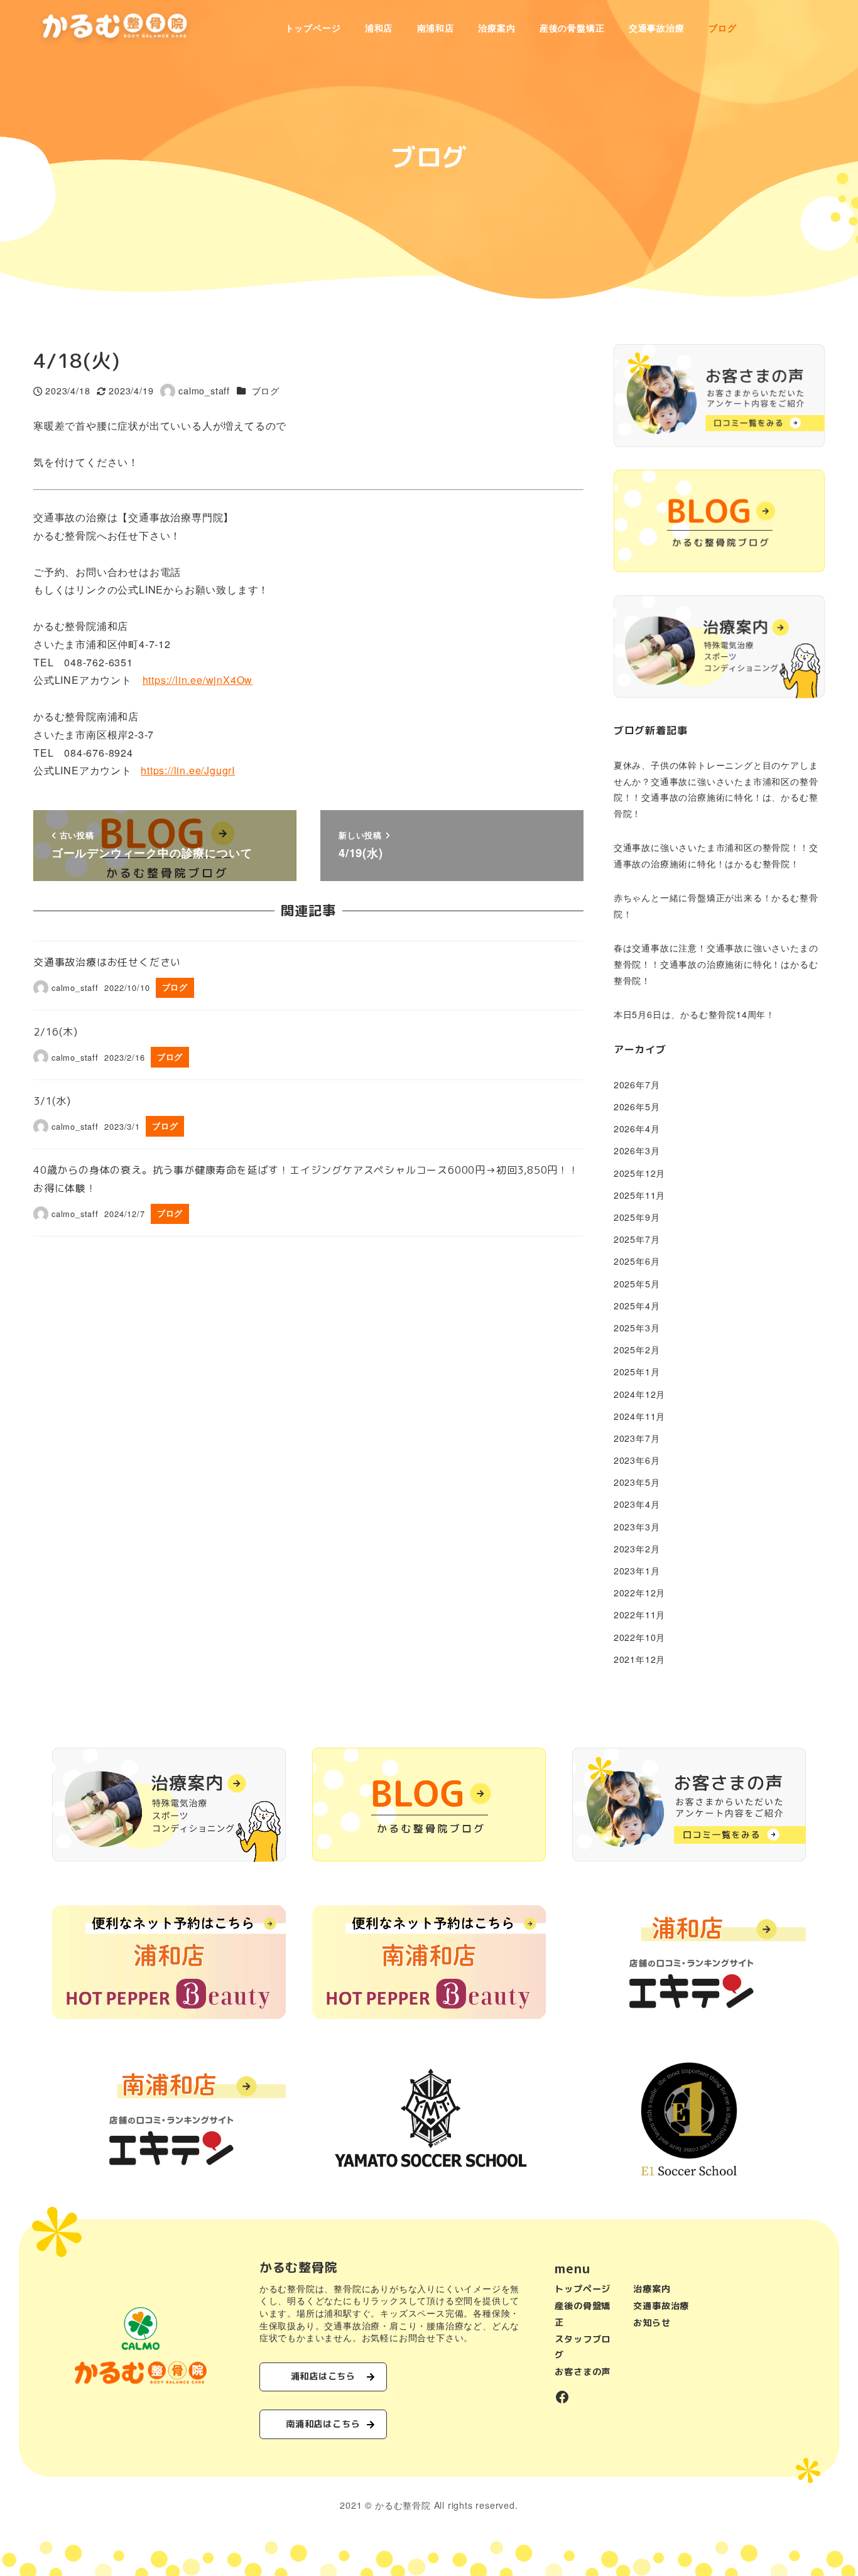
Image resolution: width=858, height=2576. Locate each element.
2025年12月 (639, 1173)
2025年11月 (639, 1195)
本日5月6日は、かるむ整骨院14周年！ (694, 1014)
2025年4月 (637, 1306)
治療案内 (652, 2289)
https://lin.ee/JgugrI (188, 770)
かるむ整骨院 (403, 2505)
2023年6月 (637, 1460)
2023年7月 (637, 1438)
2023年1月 (637, 1571)
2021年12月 (639, 1659)
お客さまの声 (583, 2372)
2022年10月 (639, 1637)
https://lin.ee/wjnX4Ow (198, 680)
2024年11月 (639, 1416)
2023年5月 (637, 1482)
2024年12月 (639, 1394)
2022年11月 (639, 1615)
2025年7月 (637, 1239)
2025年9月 (637, 1217)
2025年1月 (637, 1372)
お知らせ (652, 2323)
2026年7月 (637, 1085)
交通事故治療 (661, 2306)
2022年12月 (639, 1593)
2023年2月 (637, 1549)
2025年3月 (637, 1328)
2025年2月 (637, 1350)
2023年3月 (637, 1527)
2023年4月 (637, 1504)
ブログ (266, 391)
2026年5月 (637, 1107)
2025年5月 (637, 1284)
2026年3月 (637, 1150)
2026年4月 (637, 1128)
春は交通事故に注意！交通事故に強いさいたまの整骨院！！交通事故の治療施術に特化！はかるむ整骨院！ (716, 964)
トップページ (583, 2289)
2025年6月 (637, 1261)
